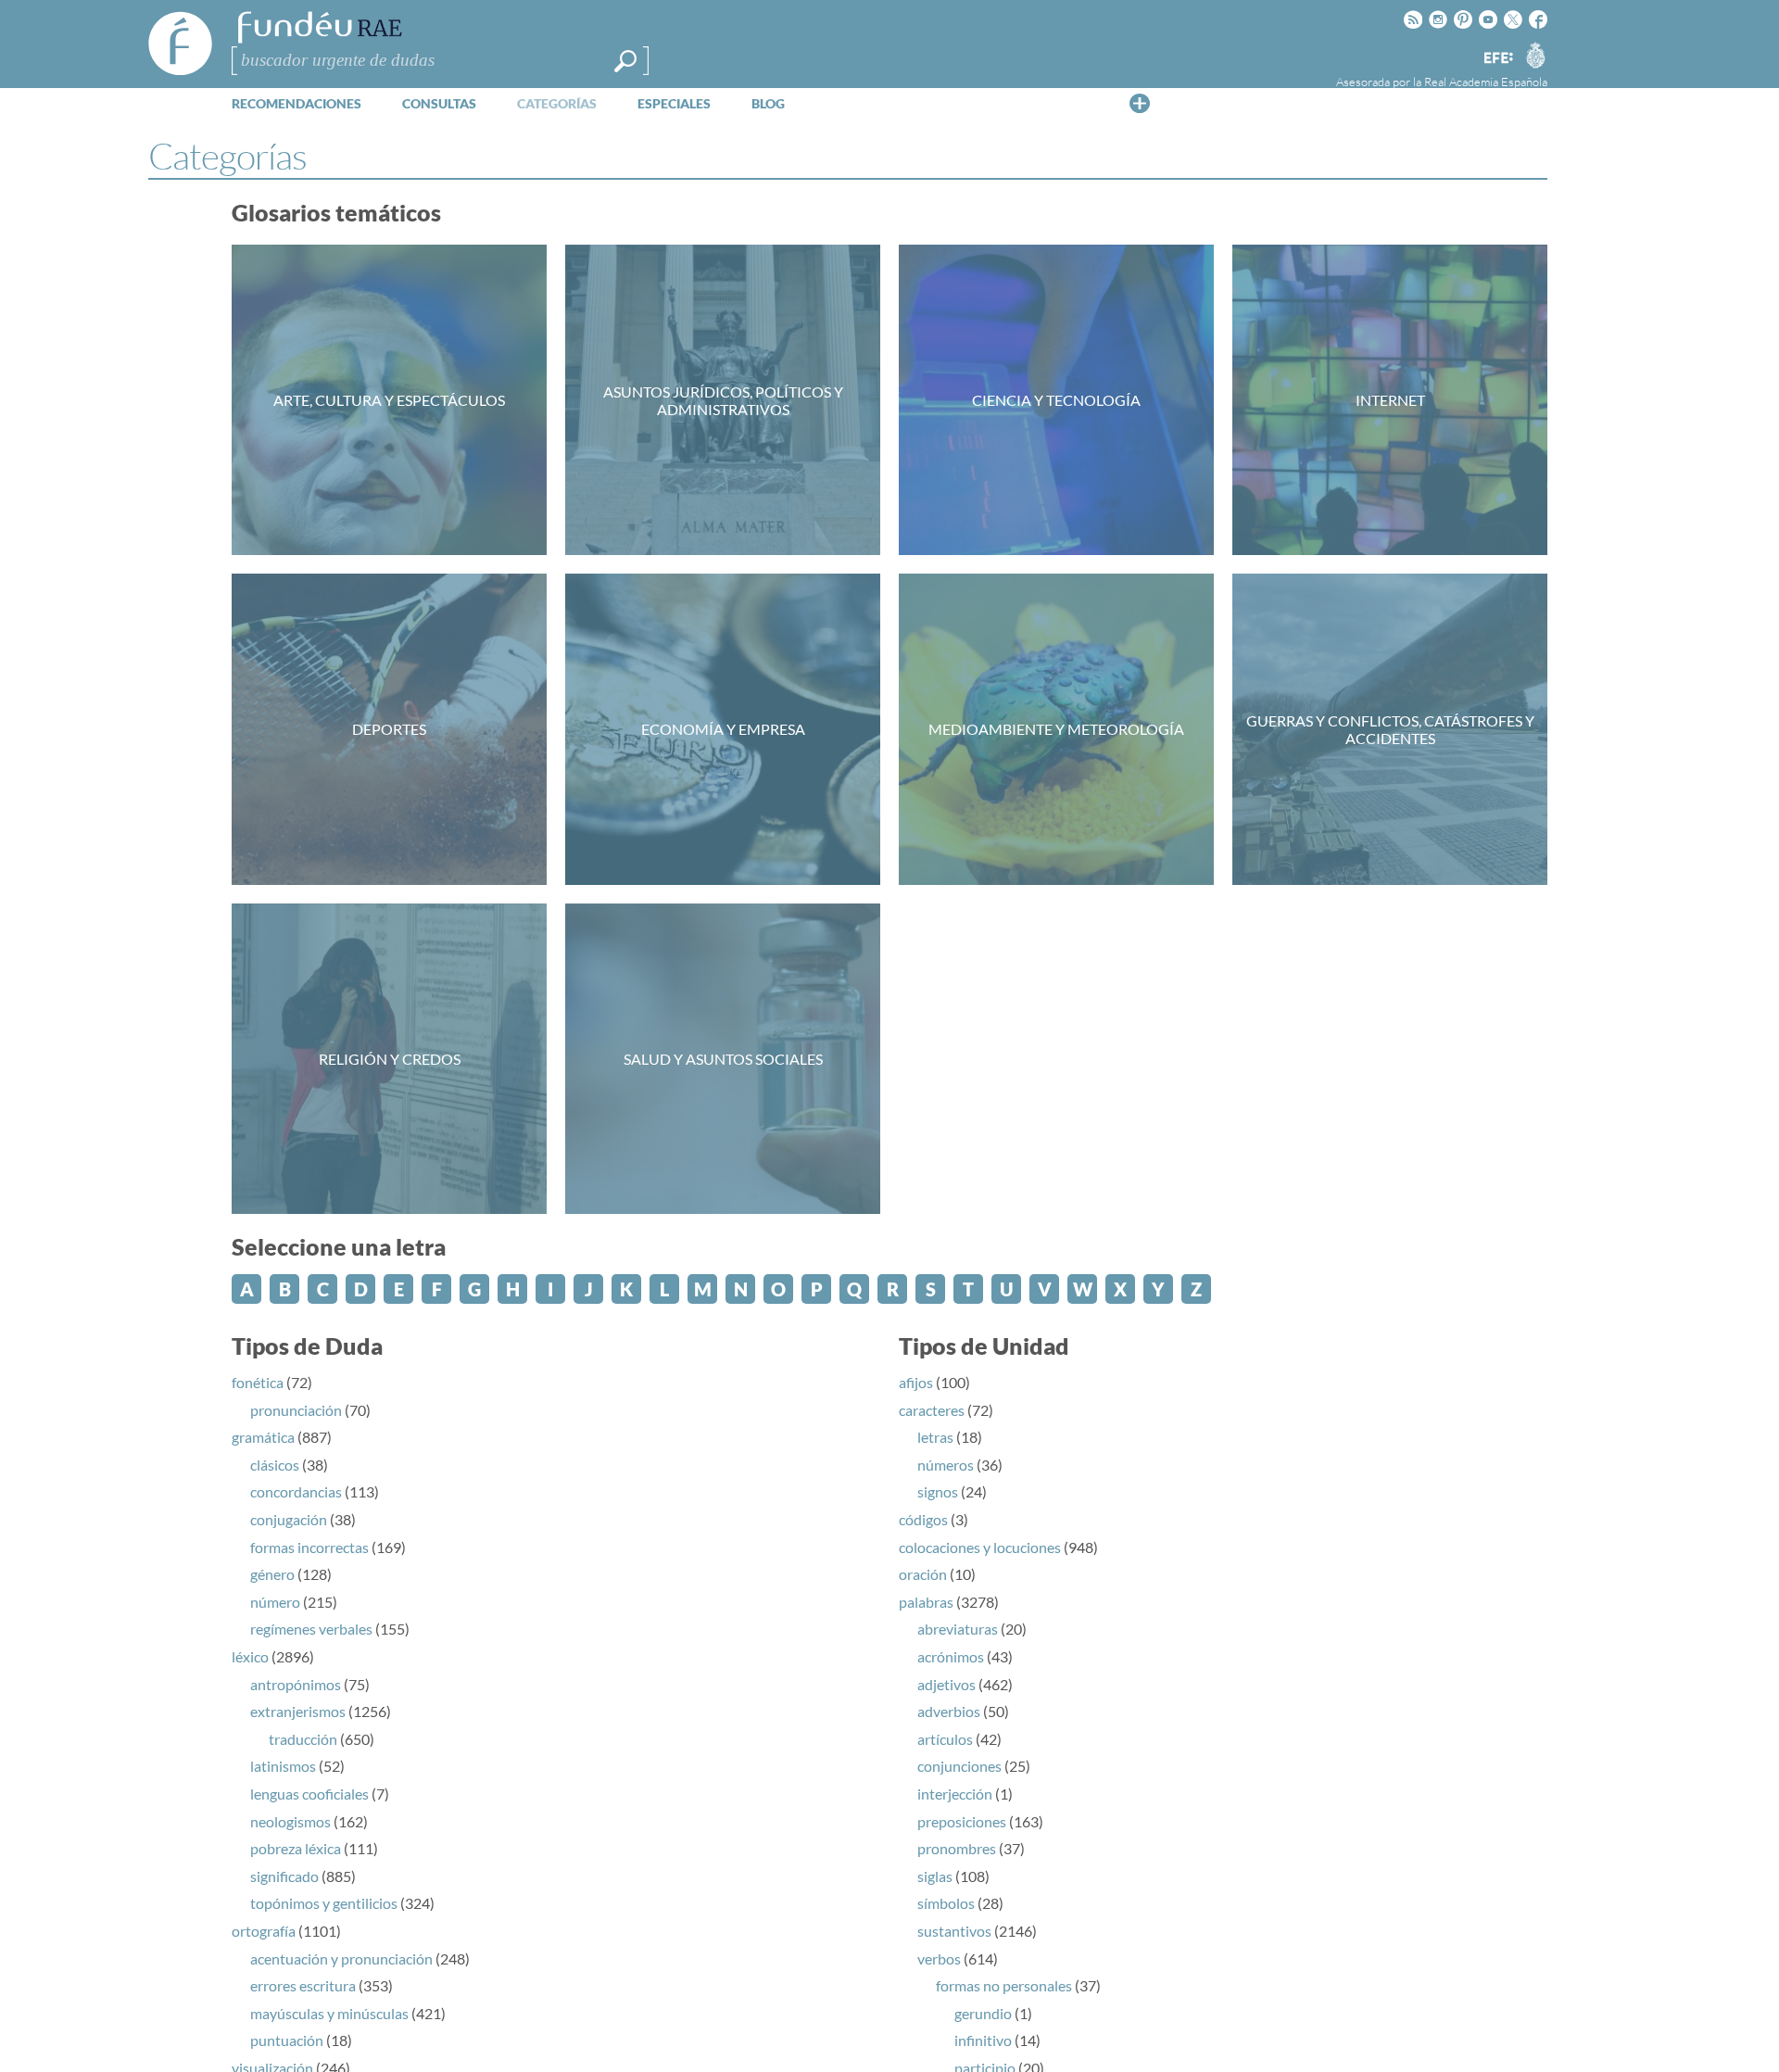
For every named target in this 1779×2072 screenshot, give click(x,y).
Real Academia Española (1486, 82)
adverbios (949, 1711)
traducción (303, 1739)
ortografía (264, 1931)
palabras (926, 1602)
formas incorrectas (309, 1547)
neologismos (290, 1821)
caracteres (932, 1410)
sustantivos (954, 1931)
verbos (939, 1958)
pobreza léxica (296, 1848)
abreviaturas (958, 1629)
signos (938, 1491)
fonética (258, 1382)
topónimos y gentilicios (324, 1903)
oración (923, 1574)
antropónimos (296, 1684)
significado (284, 1876)
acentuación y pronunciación (341, 1958)
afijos (916, 1382)
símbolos (946, 1903)
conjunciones (959, 1766)
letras (935, 1437)
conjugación (289, 1519)
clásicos (275, 1465)
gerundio (983, 2013)
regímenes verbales (311, 1629)
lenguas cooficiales (309, 1794)
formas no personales (1004, 1985)
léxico (250, 1656)
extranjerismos (298, 1711)
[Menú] (1140, 103)
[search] (625, 61)
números (946, 1465)
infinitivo (983, 2040)
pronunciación (296, 1410)
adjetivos (946, 1684)
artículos (945, 1739)
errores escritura (303, 1985)
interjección (955, 1794)
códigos (923, 1519)
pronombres (957, 1848)
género (272, 1574)
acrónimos (951, 1656)
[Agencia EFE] (1497, 59)
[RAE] (1535, 55)
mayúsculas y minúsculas (329, 2013)
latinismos (283, 1766)
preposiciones (962, 1821)
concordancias (296, 1491)
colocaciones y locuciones (980, 1547)
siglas (935, 1876)
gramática (263, 1437)
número (275, 1602)
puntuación (287, 2040)
